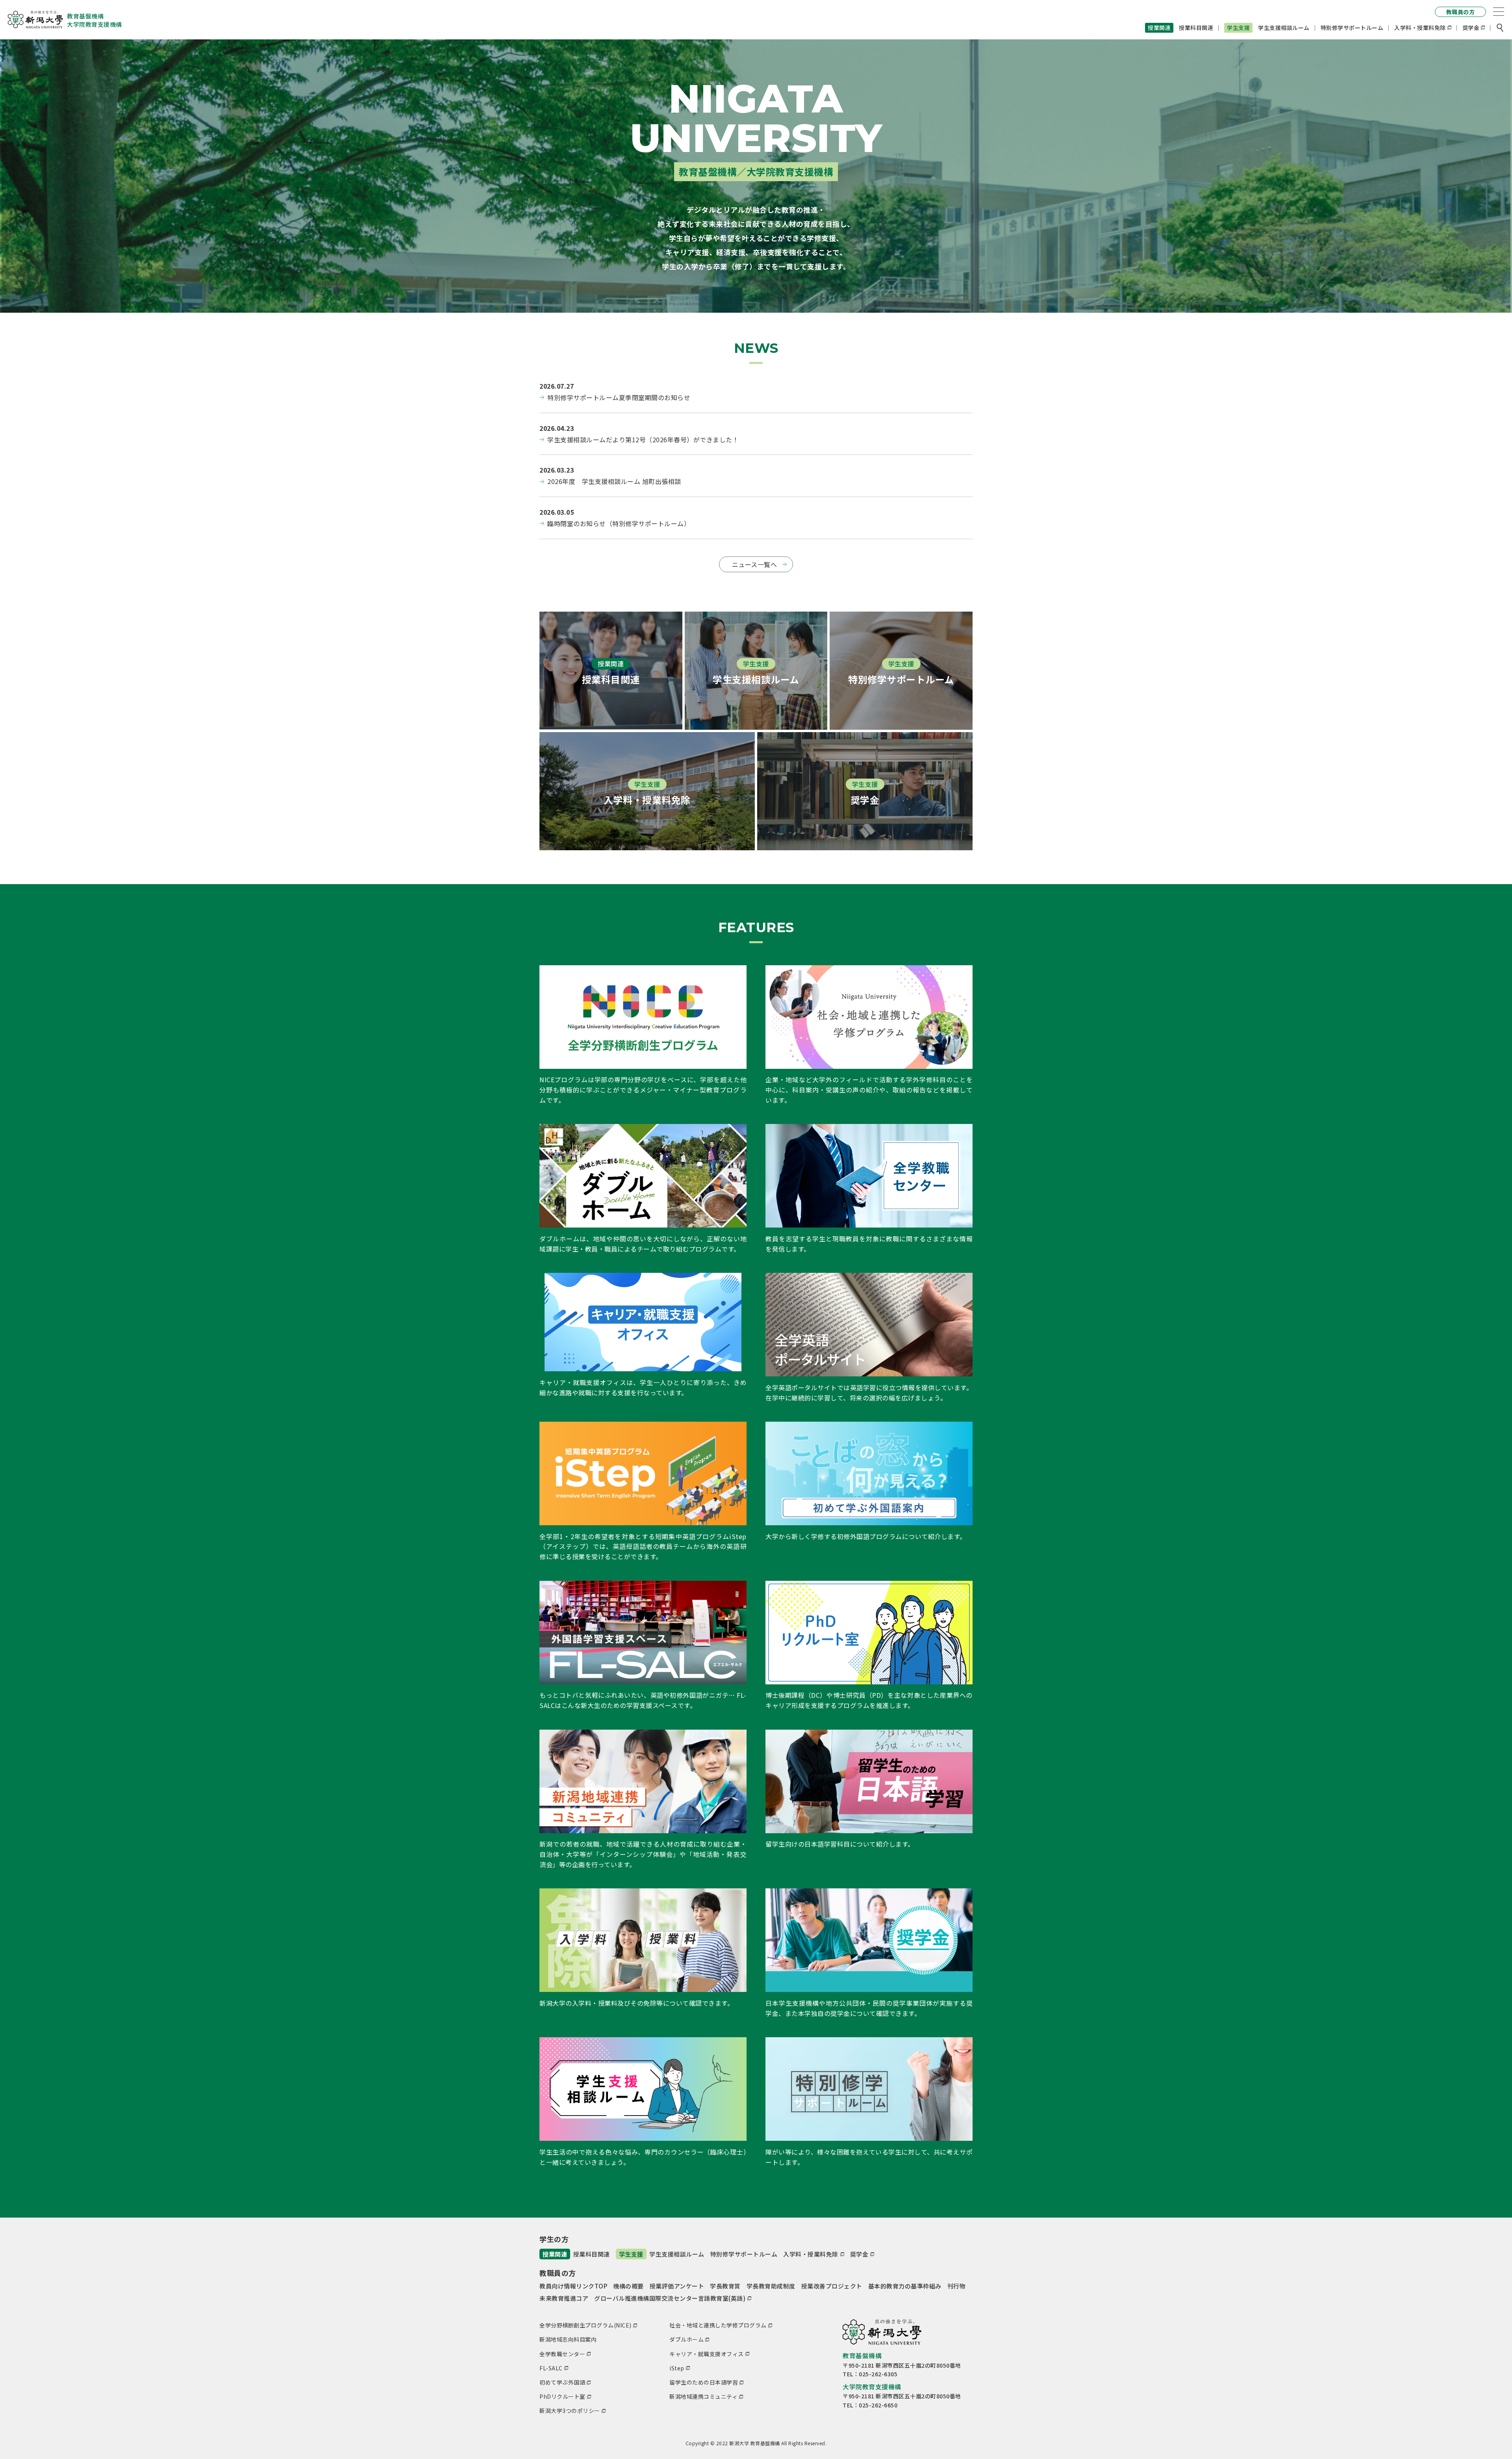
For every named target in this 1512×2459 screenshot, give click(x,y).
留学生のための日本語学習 (704, 2382)
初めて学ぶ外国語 (562, 2382)
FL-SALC (551, 2368)
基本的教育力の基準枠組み (905, 2286)
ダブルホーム (687, 2339)
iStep (677, 2368)
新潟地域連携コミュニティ (703, 2396)
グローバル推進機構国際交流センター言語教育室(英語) (670, 2298)
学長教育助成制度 (771, 2286)
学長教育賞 (725, 2286)
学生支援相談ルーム (1284, 28)
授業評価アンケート (677, 2286)
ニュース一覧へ (755, 564)
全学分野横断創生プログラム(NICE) (586, 2325)
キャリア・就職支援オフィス (707, 2354)
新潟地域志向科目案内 (568, 2339)
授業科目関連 (1196, 28)
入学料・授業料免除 (1420, 28)
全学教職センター (562, 2354)
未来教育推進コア (564, 2298)
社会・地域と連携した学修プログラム (718, 2325)
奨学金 (1471, 28)
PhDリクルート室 (562, 2396)
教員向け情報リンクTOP (573, 2286)
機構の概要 (628, 2286)
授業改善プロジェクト (832, 2286)
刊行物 (957, 2286)
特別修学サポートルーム (1352, 28)
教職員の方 (1461, 12)
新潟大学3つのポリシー (570, 2411)
